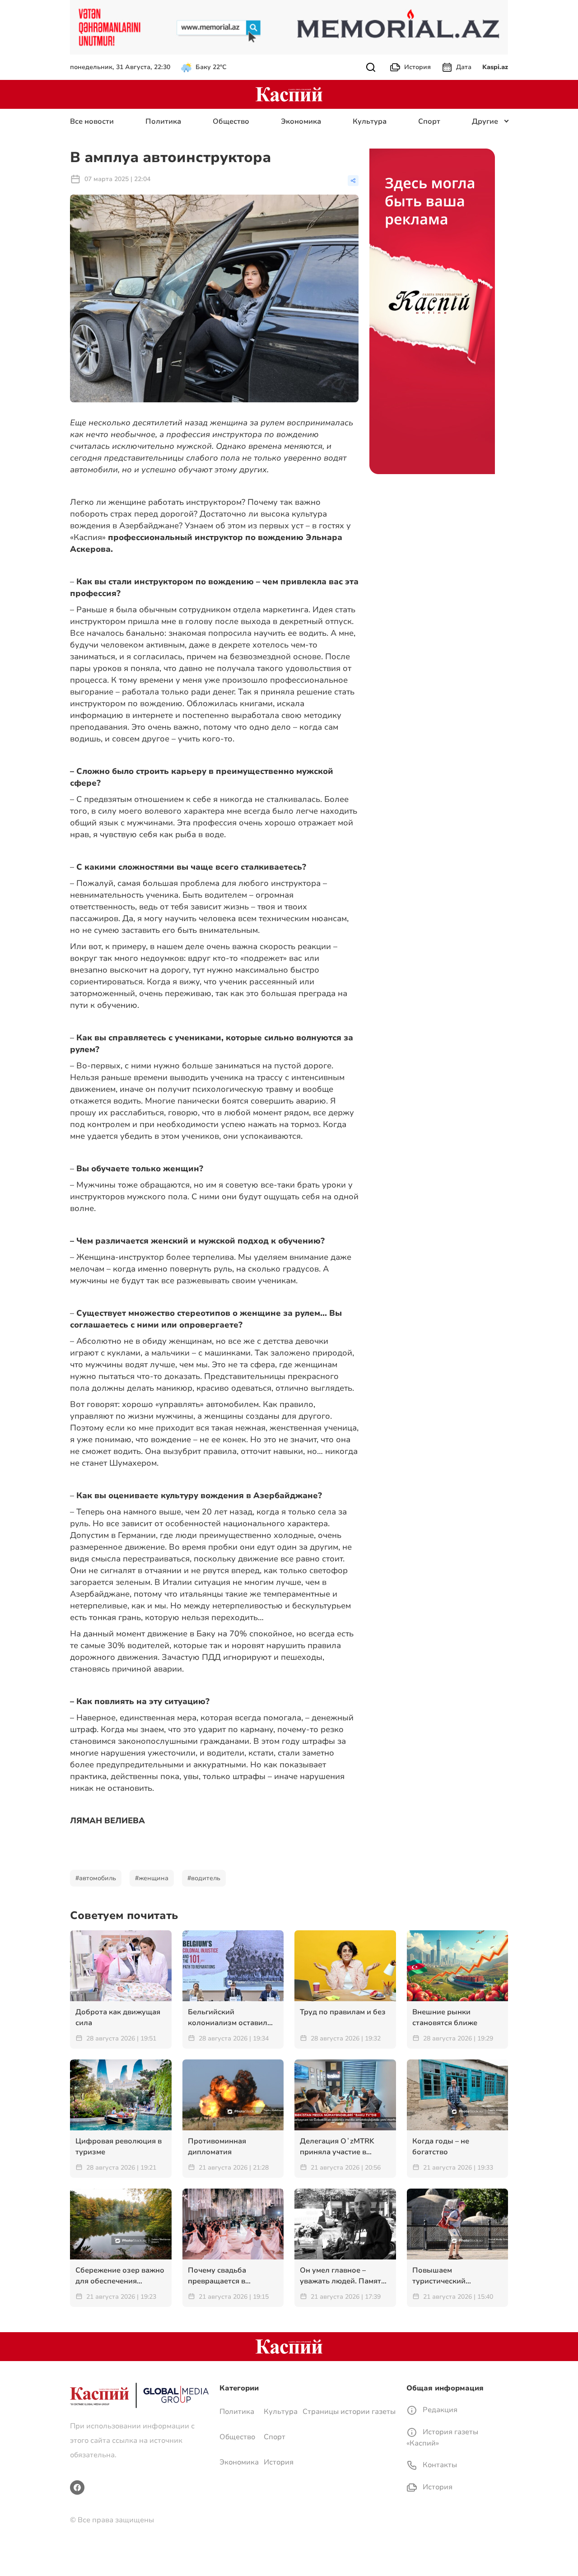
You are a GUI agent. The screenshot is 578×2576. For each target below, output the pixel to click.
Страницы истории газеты (349, 2412)
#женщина (152, 1878)
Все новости (92, 121)
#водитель (204, 1878)
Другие (485, 121)
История (417, 67)
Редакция (439, 2410)
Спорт (429, 121)
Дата (464, 67)
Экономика (301, 121)
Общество (231, 121)
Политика (163, 121)
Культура (370, 121)
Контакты (439, 2465)
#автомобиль (96, 1878)
